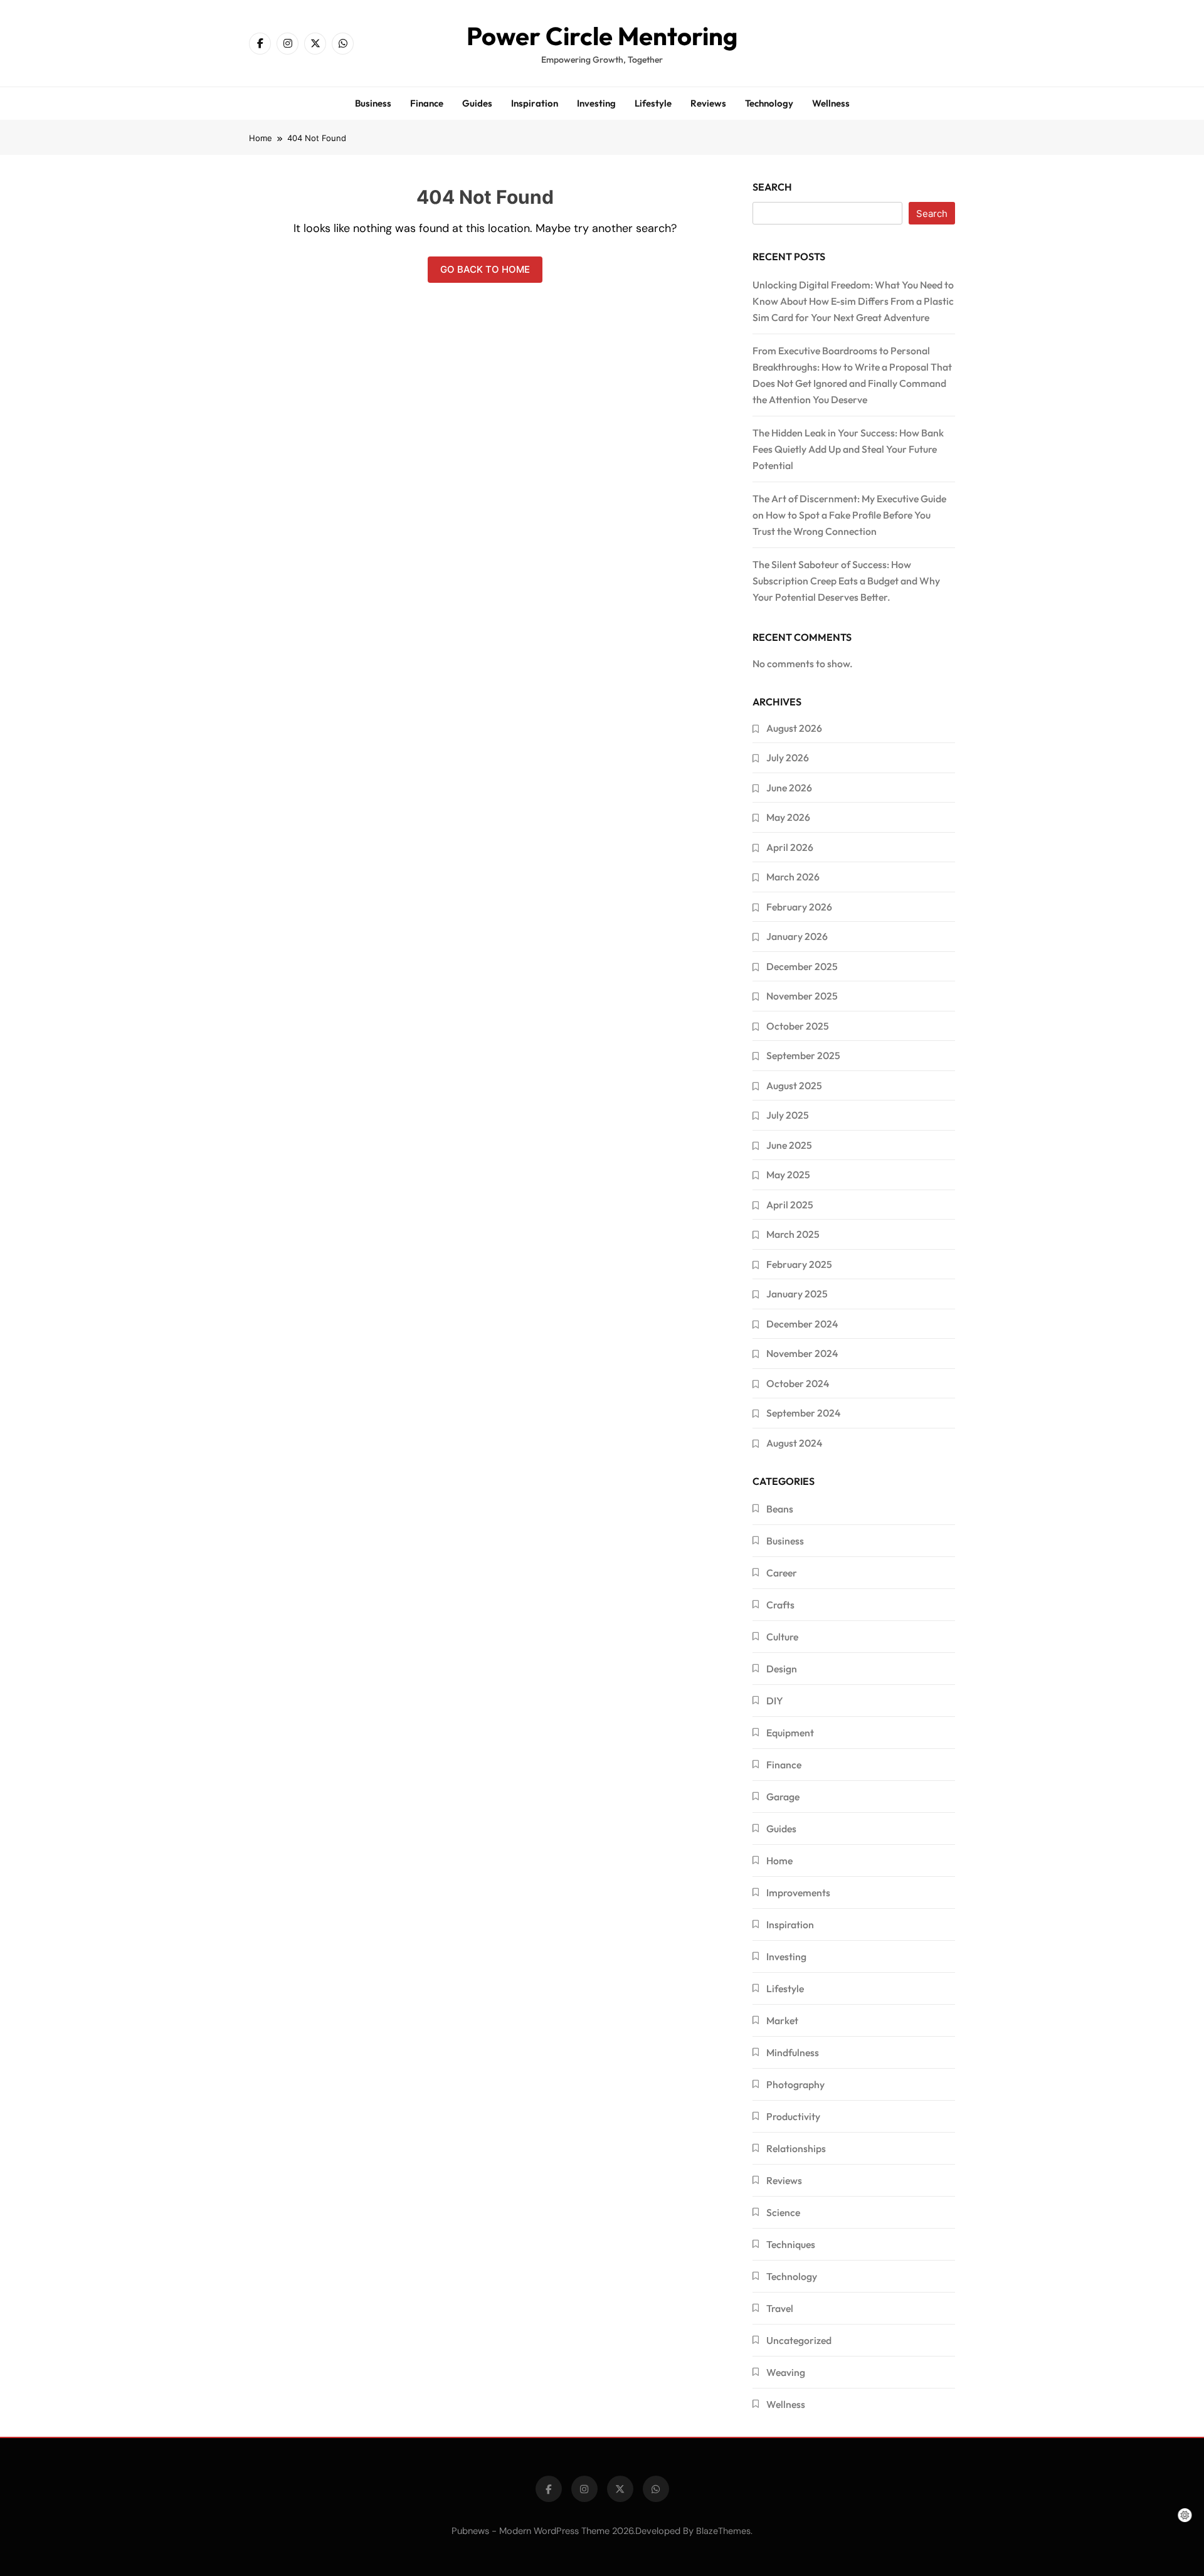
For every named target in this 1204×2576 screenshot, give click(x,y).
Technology (769, 103)
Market (782, 2020)
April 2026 (790, 847)
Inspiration (535, 103)
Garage (783, 1797)
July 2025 (788, 1115)
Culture (782, 1637)
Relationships (796, 2148)
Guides (477, 103)
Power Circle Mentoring (602, 36)
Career (782, 1573)
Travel (780, 2308)
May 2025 (788, 1175)
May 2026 (788, 817)
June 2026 (789, 788)
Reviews (708, 103)
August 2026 (794, 728)
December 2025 (802, 966)
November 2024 (802, 1353)
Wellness (831, 103)
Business (373, 103)
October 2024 (798, 1383)
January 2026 (797, 936)
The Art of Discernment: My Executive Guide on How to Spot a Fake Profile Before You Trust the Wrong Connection (849, 515)
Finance (427, 103)
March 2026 (793, 877)
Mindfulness (793, 2052)
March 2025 (793, 1234)
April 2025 (790, 1205)
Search (772, 187)
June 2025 (789, 1145)
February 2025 (799, 1264)
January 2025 (797, 1294)
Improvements (798, 1892)
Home (779, 1861)
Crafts (780, 1605)
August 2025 (794, 1085)
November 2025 (802, 996)
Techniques (791, 2244)
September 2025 (803, 1055)
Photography (795, 2084)
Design (782, 1669)
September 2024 (803, 1413)
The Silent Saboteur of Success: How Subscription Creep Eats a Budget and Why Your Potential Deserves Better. (846, 581)
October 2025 (798, 1026)
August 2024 (794, 1443)
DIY (775, 1701)
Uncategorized (799, 2340)
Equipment (790, 1733)
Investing (596, 103)
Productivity (793, 2116)
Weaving (786, 2372)
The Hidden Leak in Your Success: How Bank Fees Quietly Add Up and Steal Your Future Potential (848, 449)
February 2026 (799, 907)
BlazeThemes (723, 2531)
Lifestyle (653, 103)
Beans (780, 1509)
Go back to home (485, 269)
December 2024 (802, 1324)
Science (783, 2212)
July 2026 (788, 757)
